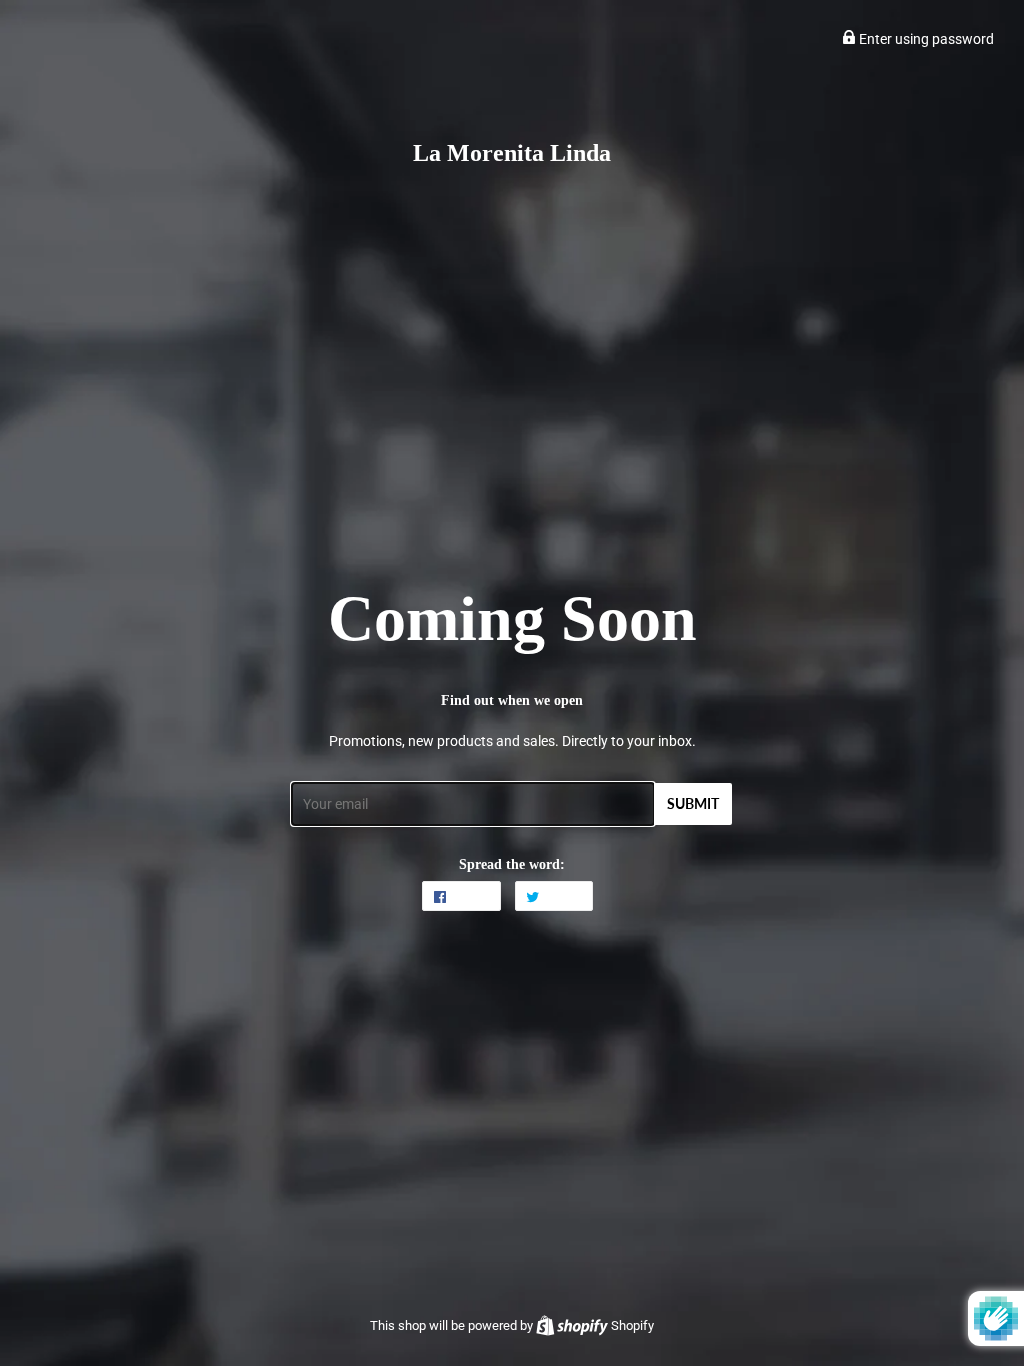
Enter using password (925, 39)
